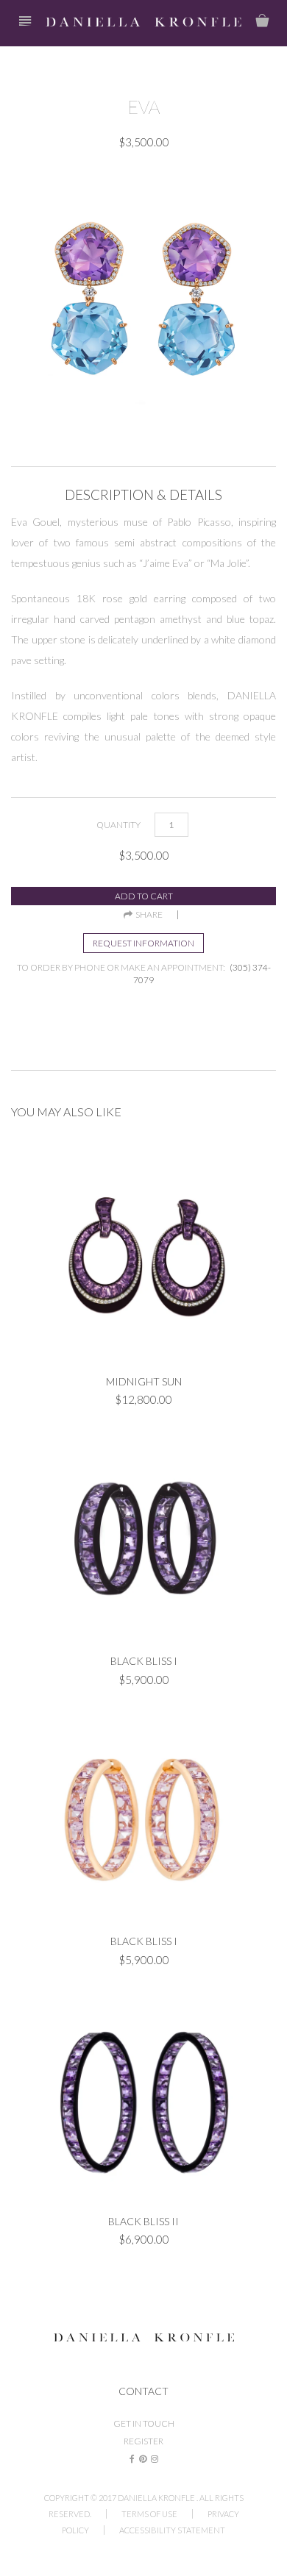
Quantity (118, 825)
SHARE (148, 915)
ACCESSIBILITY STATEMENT (172, 2530)
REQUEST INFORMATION (143, 943)
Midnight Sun (144, 1381)
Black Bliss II (143, 2221)
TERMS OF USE (149, 2514)
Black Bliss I (144, 1661)
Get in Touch (144, 2423)
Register (143, 2441)
